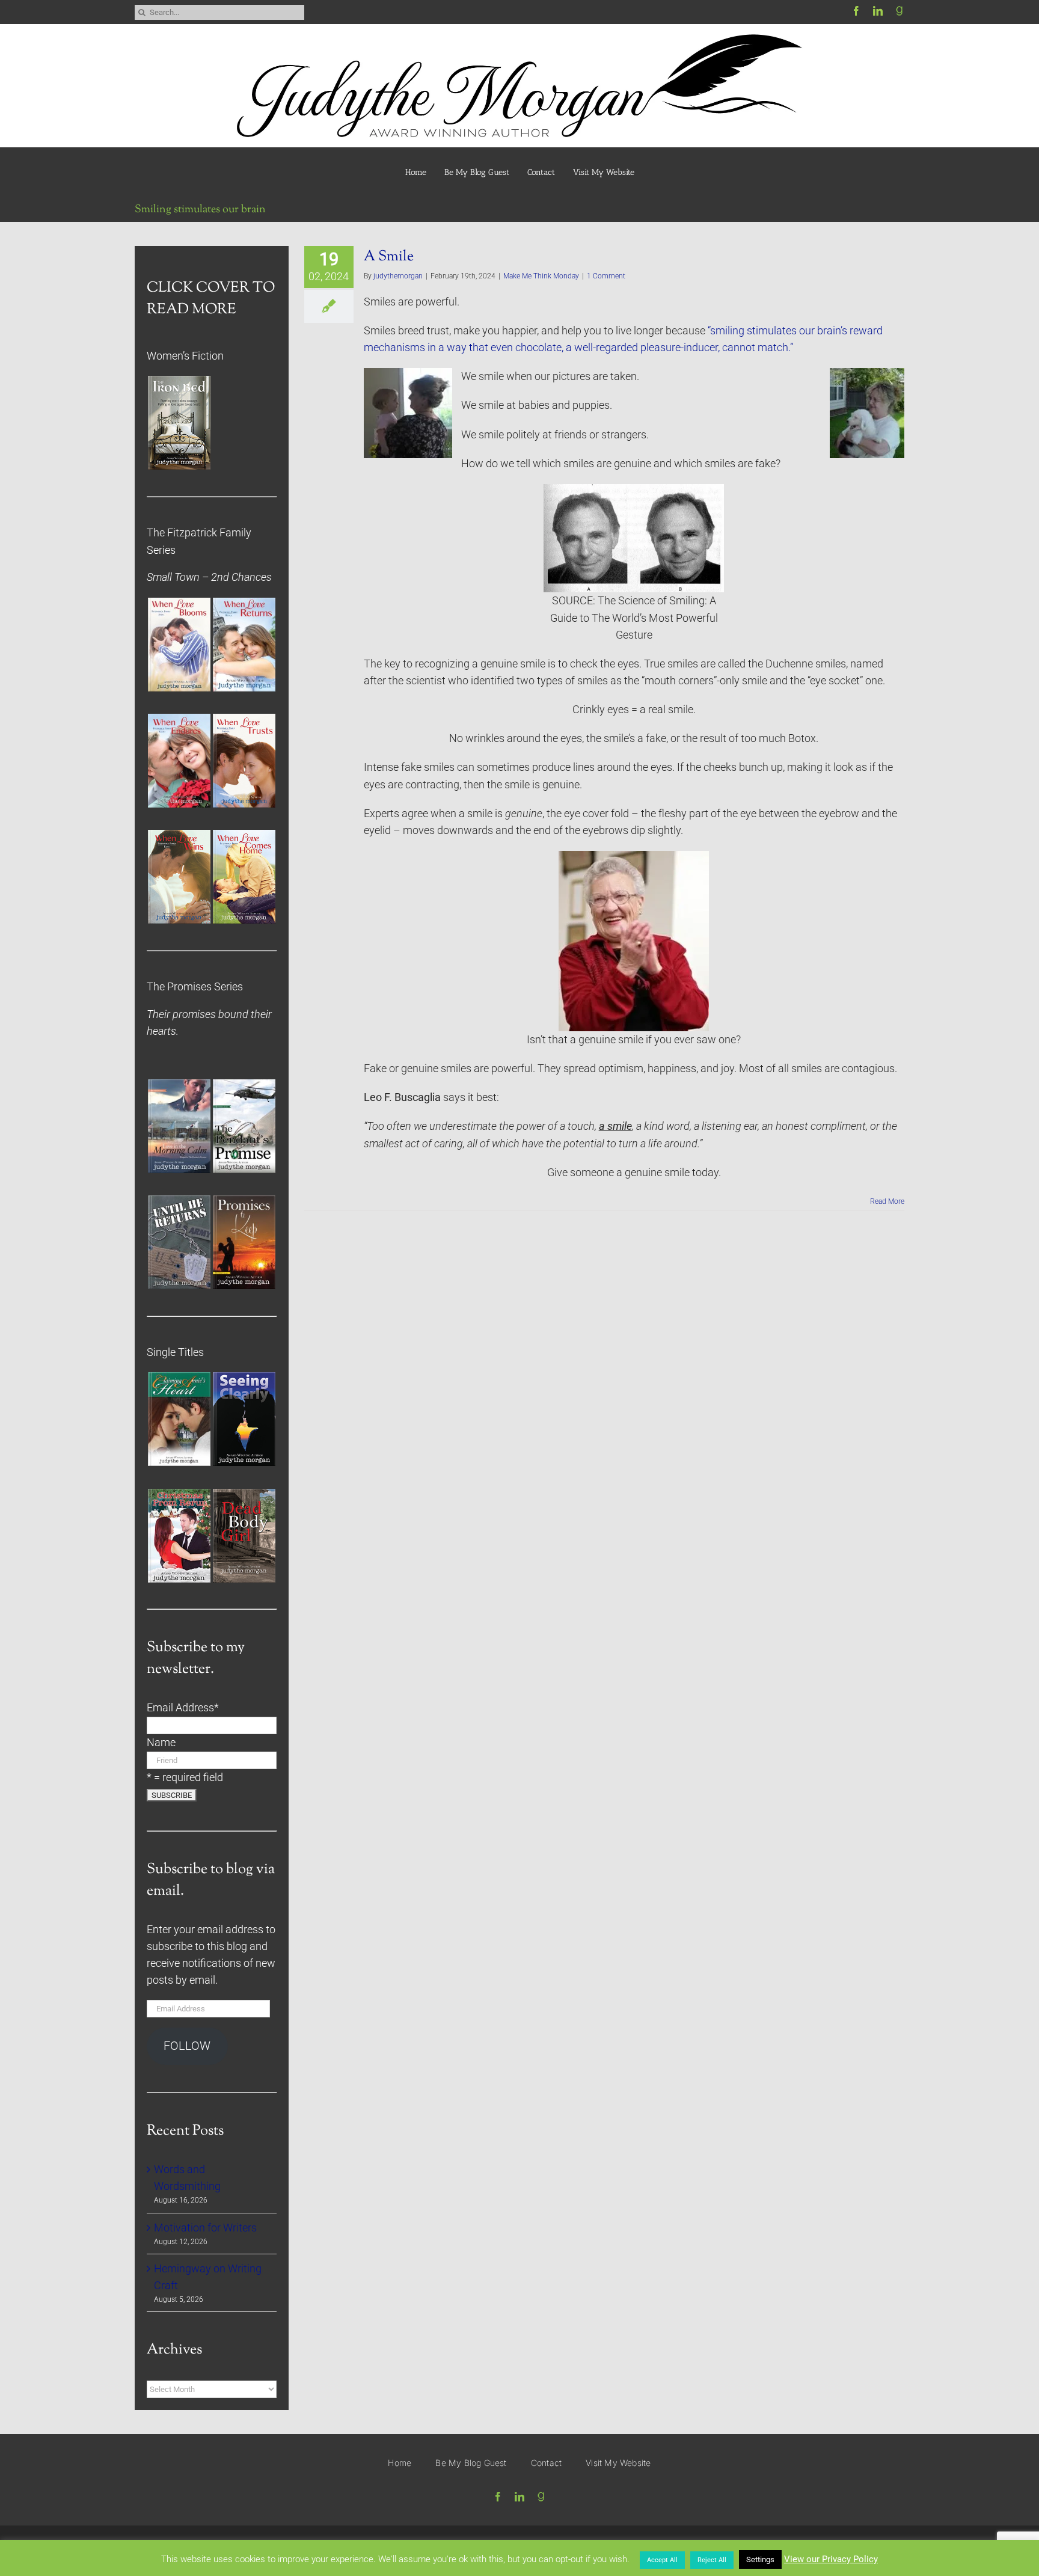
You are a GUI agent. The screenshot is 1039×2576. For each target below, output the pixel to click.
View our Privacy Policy (831, 2559)
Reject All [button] (712, 2560)
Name (161, 1743)
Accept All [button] (662, 2560)
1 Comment (606, 276)
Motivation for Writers (205, 2228)
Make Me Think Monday (541, 276)
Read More (887, 1201)
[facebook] (856, 11)
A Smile (389, 257)
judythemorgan (398, 276)
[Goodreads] (900, 11)
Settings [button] (760, 2559)
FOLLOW (187, 2046)
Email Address (183, 1708)
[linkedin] (878, 11)
